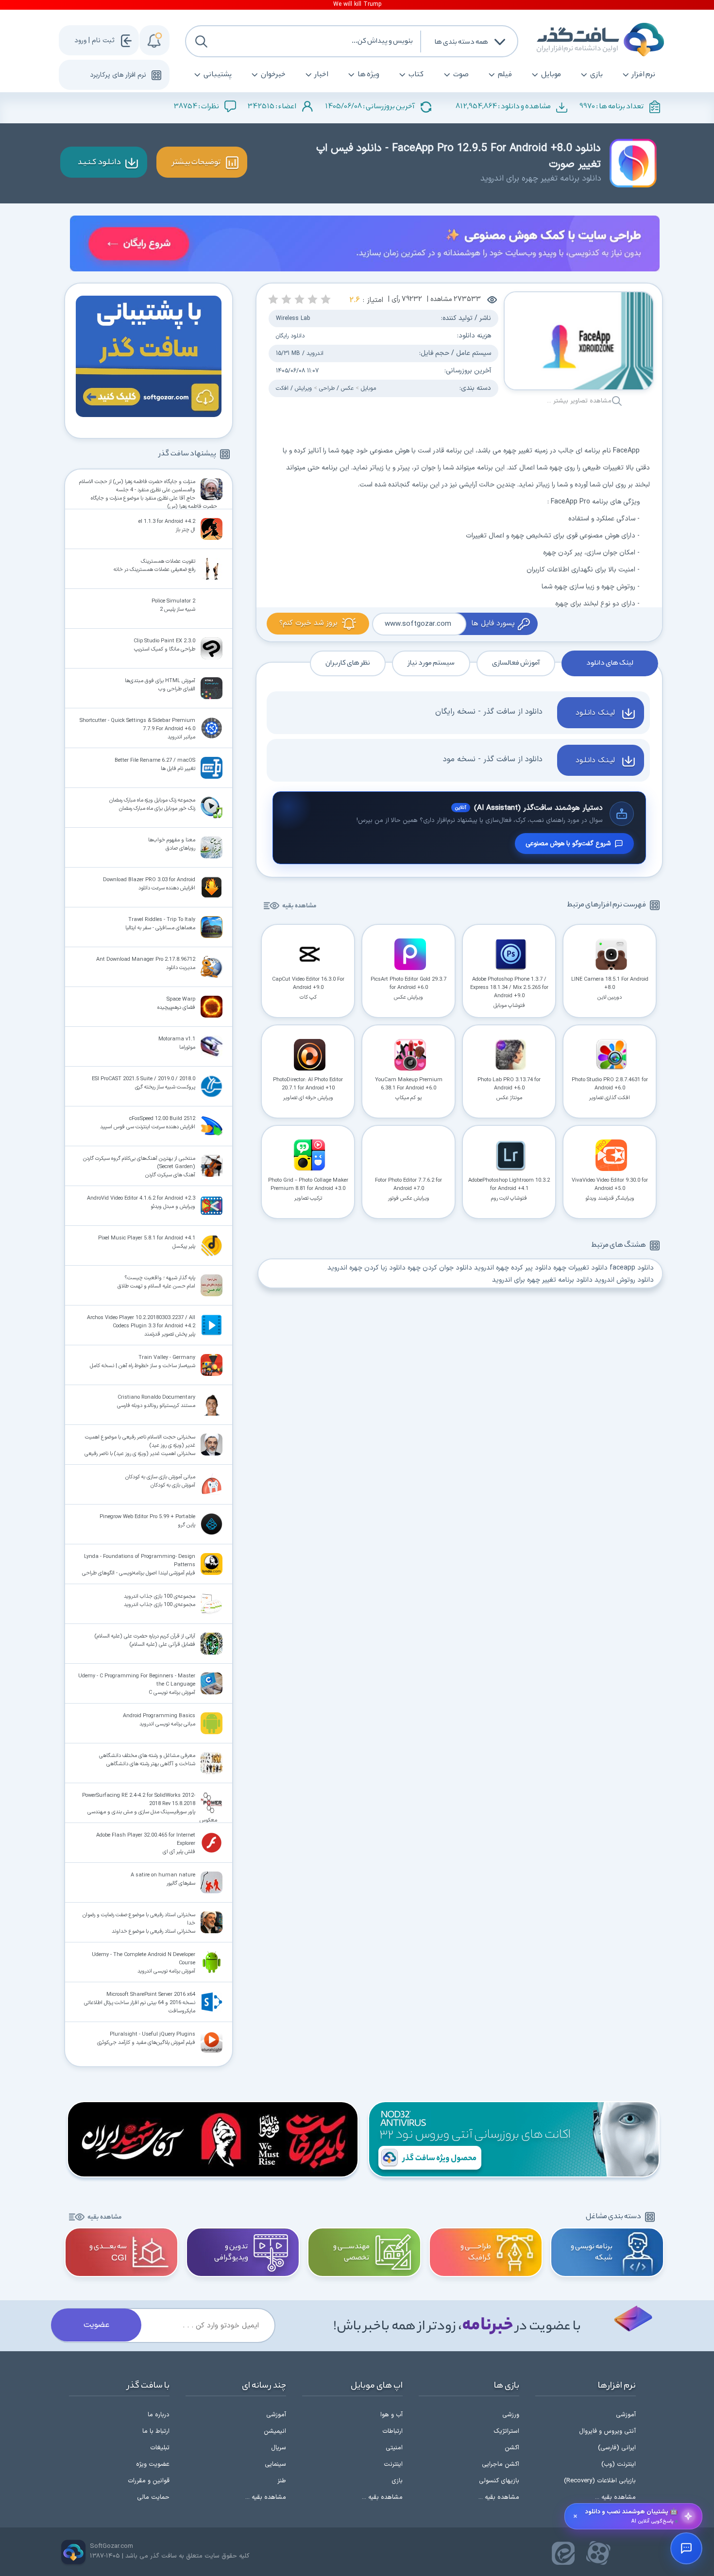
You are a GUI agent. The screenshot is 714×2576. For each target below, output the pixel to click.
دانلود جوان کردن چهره (440, 1268)
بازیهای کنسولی (499, 2481)
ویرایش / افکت (294, 388)
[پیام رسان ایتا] (563, 2553)
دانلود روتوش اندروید (624, 1280)
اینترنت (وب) (619, 2464)
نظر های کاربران (348, 663)
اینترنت (393, 2464)
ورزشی (511, 2415)
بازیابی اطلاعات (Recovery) (600, 2481)
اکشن (512, 2448)
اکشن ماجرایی (501, 2464)
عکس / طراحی (336, 388)
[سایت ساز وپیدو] (365, 245)
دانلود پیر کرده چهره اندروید (513, 1268)
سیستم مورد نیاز (431, 663)
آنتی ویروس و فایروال (607, 2431)
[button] (326, 299)
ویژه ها (368, 75)
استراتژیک (506, 2431)
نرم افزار (644, 75)
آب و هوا (391, 2415)
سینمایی (275, 2464)
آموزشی (626, 2415)
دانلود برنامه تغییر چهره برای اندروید (542, 1280)
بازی (596, 75)
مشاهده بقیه (299, 906)
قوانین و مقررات (149, 2481)
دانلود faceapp (632, 1268)
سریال (279, 2448)
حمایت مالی (153, 2497)
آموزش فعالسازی (516, 663)
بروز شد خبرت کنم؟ (308, 623)
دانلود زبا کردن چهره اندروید (366, 1268)
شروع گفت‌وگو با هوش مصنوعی (568, 844)
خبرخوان (273, 75)
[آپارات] (598, 2553)
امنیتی (394, 2448)
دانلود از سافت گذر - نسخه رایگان (489, 712)
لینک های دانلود (610, 663)
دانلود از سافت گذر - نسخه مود (493, 759)
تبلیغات (160, 2448)
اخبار (322, 75)
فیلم (505, 75)
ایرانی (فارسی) (617, 2448)
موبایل (551, 75)
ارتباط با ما (156, 2431)
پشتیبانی (218, 75)
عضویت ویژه (153, 2464)
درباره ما (159, 2415)
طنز (282, 2481)
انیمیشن (275, 2431)
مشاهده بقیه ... (615, 2497)
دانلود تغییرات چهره (580, 1268)
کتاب (416, 75)
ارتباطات (392, 2431)
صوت (461, 75)
